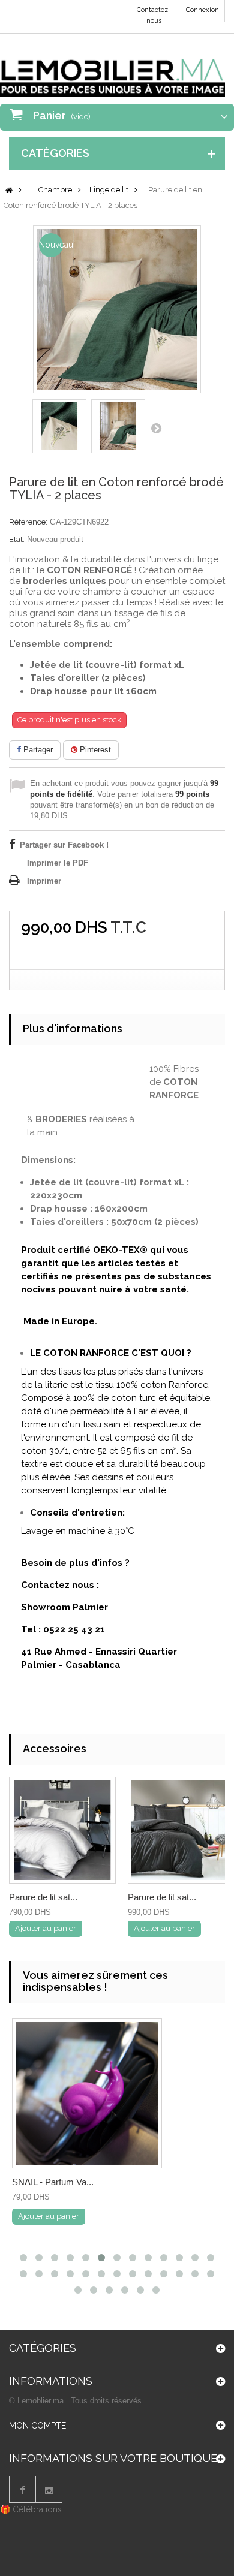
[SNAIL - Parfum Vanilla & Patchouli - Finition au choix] (87, 2093)
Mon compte (37, 2426)
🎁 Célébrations (31, 2509)
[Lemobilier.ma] (112, 70)
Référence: (28, 522)
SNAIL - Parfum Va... (53, 2182)
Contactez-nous (154, 15)
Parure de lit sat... (43, 1897)
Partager (37, 750)
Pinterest (94, 750)
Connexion (202, 10)
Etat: (17, 539)
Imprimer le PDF (58, 863)
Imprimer (44, 881)
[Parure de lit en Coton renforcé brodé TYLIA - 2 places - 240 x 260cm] (59, 426)
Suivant (156, 428)
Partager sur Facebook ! (64, 845)
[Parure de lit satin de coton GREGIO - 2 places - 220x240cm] (62, 1830)
